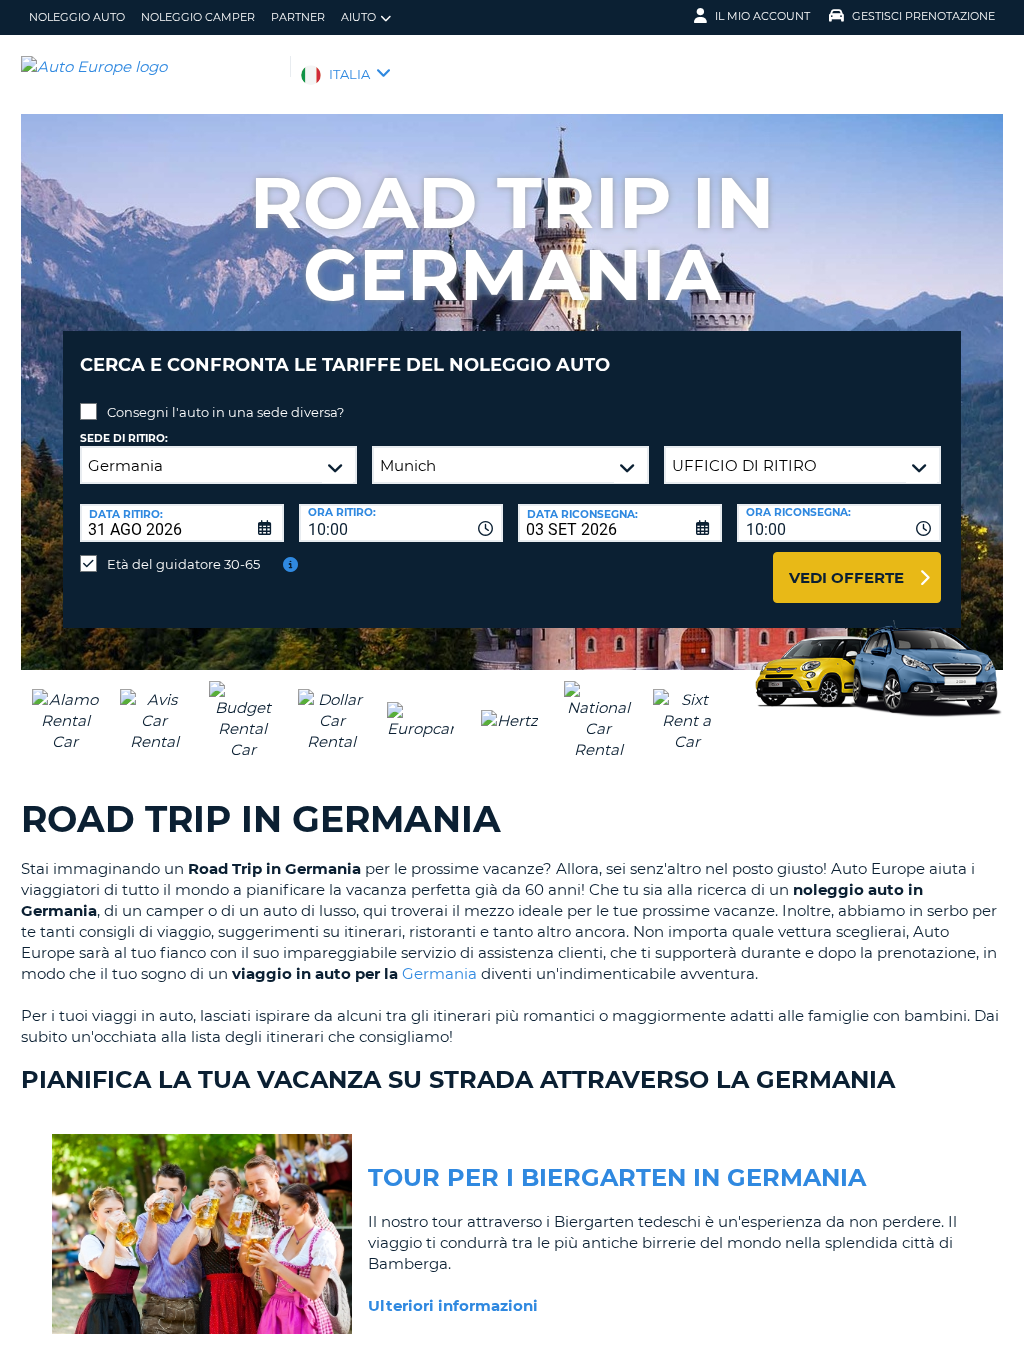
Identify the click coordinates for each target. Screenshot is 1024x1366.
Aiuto (358, 17)
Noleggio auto (77, 17)
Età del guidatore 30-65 (183, 564)
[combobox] (401, 523)
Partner (298, 17)
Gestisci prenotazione (923, 16)
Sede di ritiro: (124, 438)
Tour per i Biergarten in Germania (617, 1177)
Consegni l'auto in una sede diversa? (225, 412)
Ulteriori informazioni (453, 1305)
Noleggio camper (198, 17)
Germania (439, 973)
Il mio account (762, 16)
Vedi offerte (846, 577)
